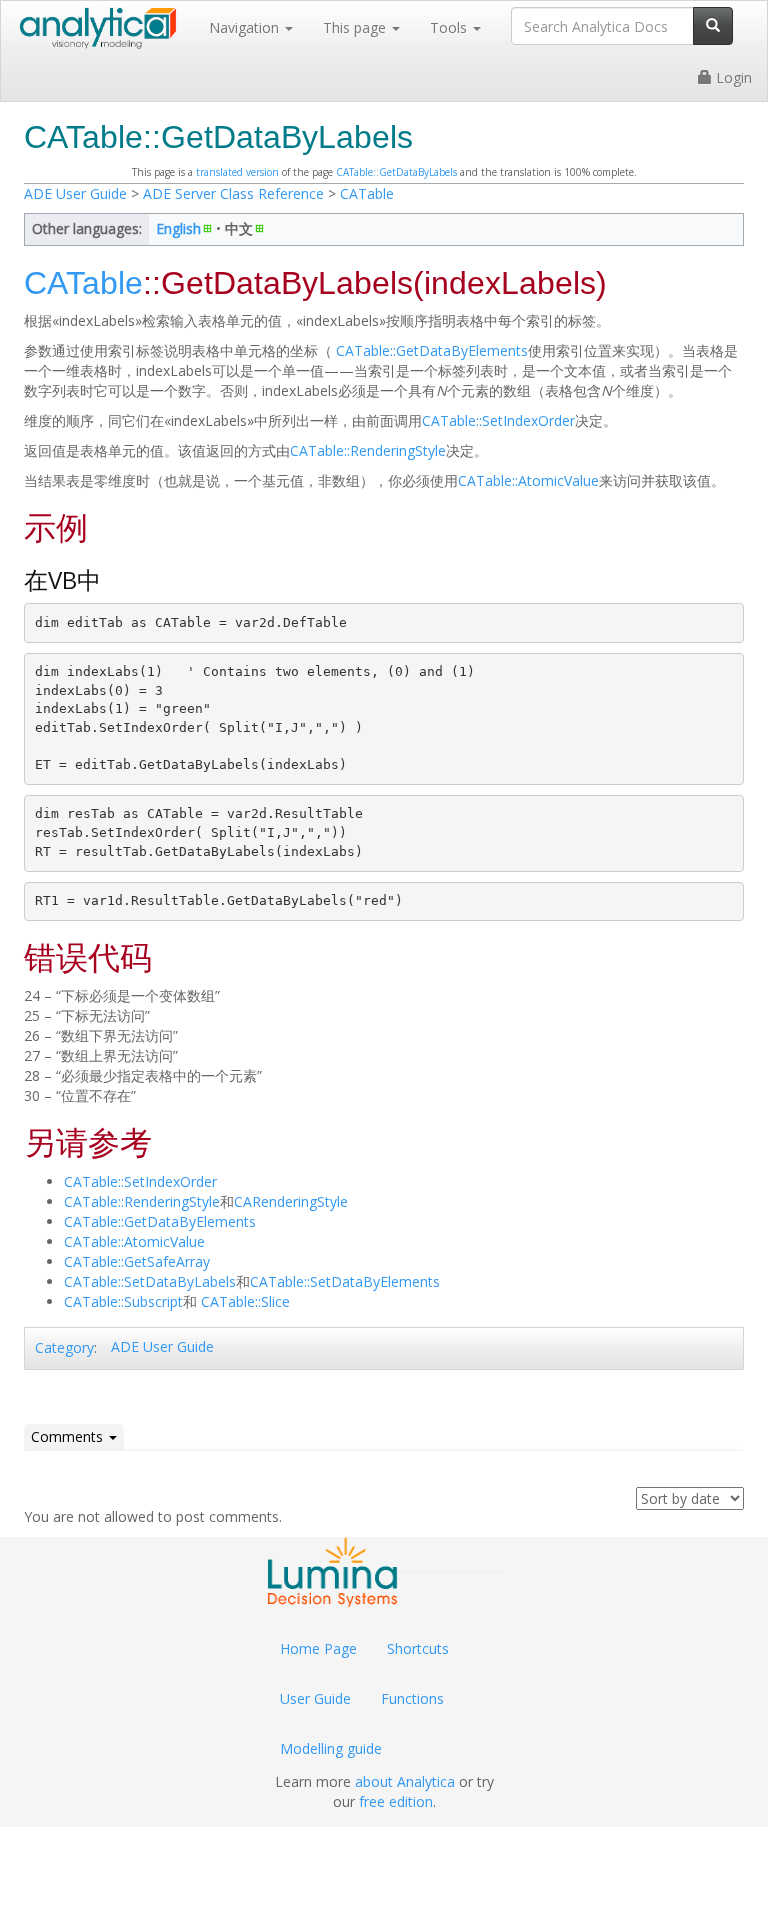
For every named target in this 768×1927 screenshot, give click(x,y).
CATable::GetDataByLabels (396, 172)
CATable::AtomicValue (528, 480)
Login (732, 77)
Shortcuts (418, 1648)
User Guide (315, 1698)
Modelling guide (331, 1748)
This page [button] (356, 27)
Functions (412, 1698)
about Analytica (405, 1781)
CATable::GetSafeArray (137, 1261)
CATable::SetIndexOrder (498, 420)
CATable (367, 193)
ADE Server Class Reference (233, 193)
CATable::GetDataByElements (430, 350)
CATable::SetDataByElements (345, 1281)
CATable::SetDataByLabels (150, 1281)
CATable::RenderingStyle (368, 450)
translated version (237, 172)
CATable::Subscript (123, 1301)
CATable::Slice (245, 1301)
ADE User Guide (75, 193)
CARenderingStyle (291, 1201)
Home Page (318, 1648)
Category (64, 1347)
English (178, 228)
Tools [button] (450, 27)
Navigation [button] (246, 27)
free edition (396, 1801)
